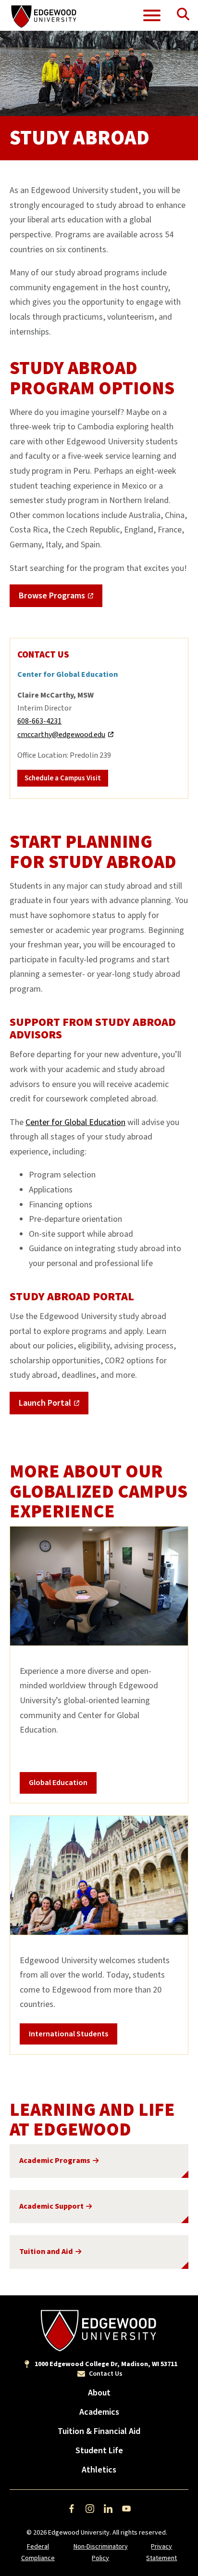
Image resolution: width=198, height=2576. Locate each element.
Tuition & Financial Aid (99, 2431)
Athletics (99, 2470)
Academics (99, 2412)
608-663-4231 (39, 721)
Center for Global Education (75, 1122)
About (99, 2393)
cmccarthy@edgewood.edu (61, 735)
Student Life (99, 2451)
